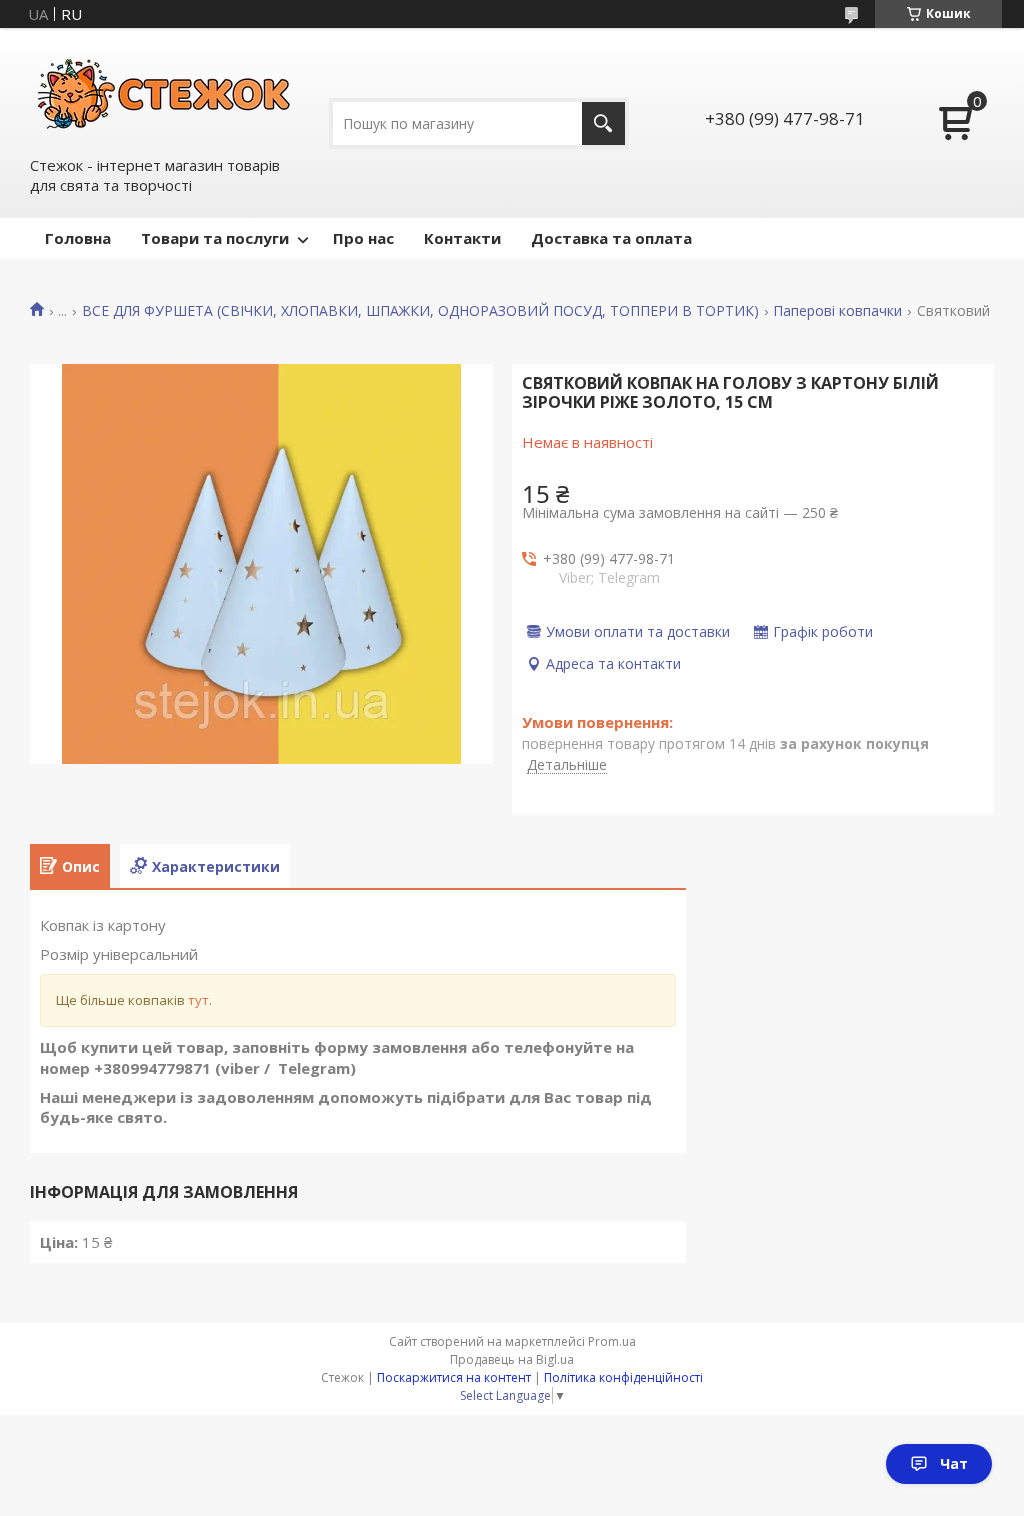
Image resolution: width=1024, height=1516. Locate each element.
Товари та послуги (215, 238)
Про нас (363, 238)
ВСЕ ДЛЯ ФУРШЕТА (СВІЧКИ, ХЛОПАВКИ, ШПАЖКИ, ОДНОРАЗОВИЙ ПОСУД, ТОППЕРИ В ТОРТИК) (420, 311)
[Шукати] (603, 123)
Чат (954, 1463)
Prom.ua (612, 1341)
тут (198, 1000)
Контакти (462, 238)
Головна (78, 238)
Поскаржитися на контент (454, 1377)
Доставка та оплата (611, 238)
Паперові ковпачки (837, 311)
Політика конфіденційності (623, 1377)
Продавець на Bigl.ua (512, 1359)
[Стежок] (165, 91)
